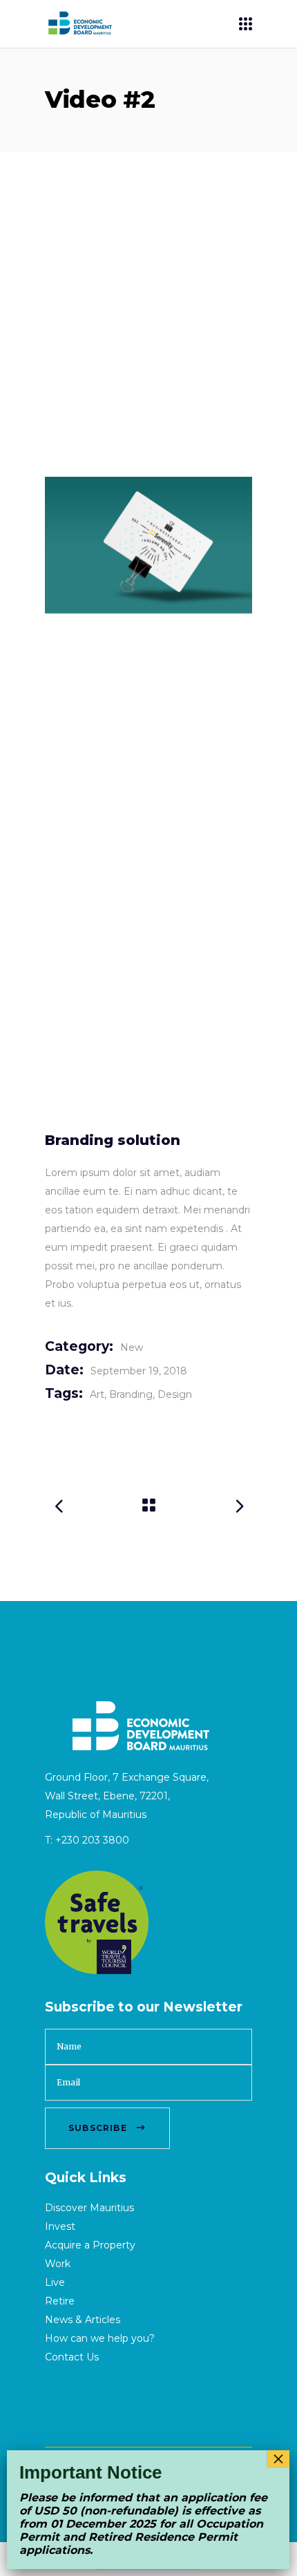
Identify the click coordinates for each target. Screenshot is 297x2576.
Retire (60, 2301)
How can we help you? (100, 2338)
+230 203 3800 (92, 1840)
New (132, 1347)
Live (55, 2282)
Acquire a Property (90, 2245)
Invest (60, 2226)
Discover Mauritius (89, 2208)
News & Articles (83, 2320)
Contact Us (72, 2357)
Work (58, 2264)
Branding (131, 1394)
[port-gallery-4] (148, 545)
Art (97, 1394)
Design (175, 1394)
